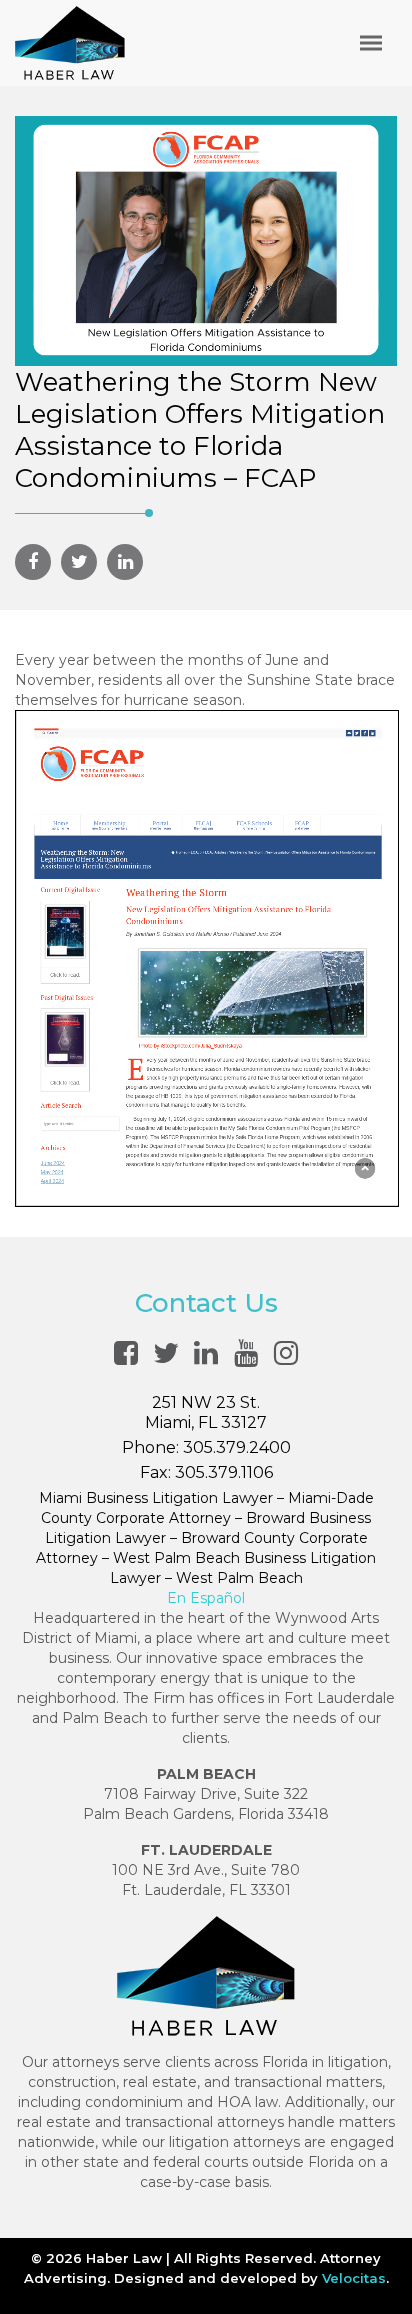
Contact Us (206, 1303)
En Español (206, 1598)
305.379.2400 (237, 1447)
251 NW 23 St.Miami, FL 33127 (206, 1412)
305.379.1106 (224, 1472)
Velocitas (354, 2278)
